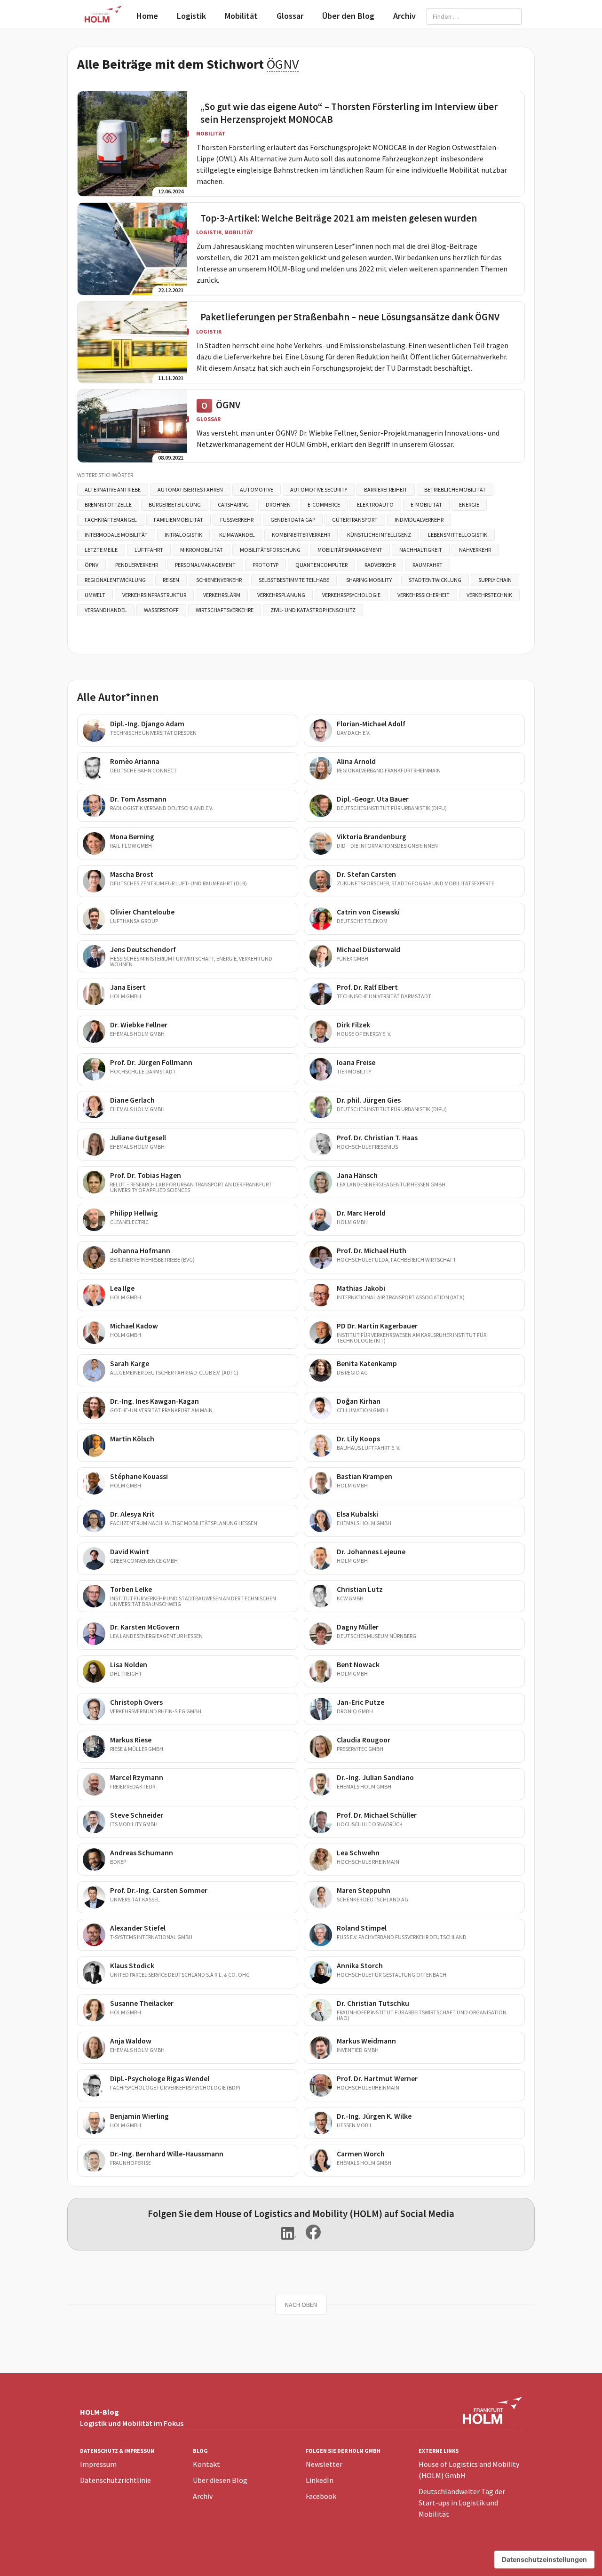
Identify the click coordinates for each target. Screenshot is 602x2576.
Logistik (191, 16)
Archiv (404, 16)
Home (147, 16)
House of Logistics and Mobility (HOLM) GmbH (469, 2470)
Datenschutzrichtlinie (115, 2480)
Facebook (321, 2496)
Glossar (290, 16)
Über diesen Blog (220, 2480)
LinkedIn (320, 2480)
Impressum (98, 2464)
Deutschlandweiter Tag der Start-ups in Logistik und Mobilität (462, 2503)
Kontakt (206, 2464)
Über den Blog (348, 16)
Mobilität (241, 16)
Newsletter (324, 2464)
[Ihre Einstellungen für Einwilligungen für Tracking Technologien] (544, 2560)
